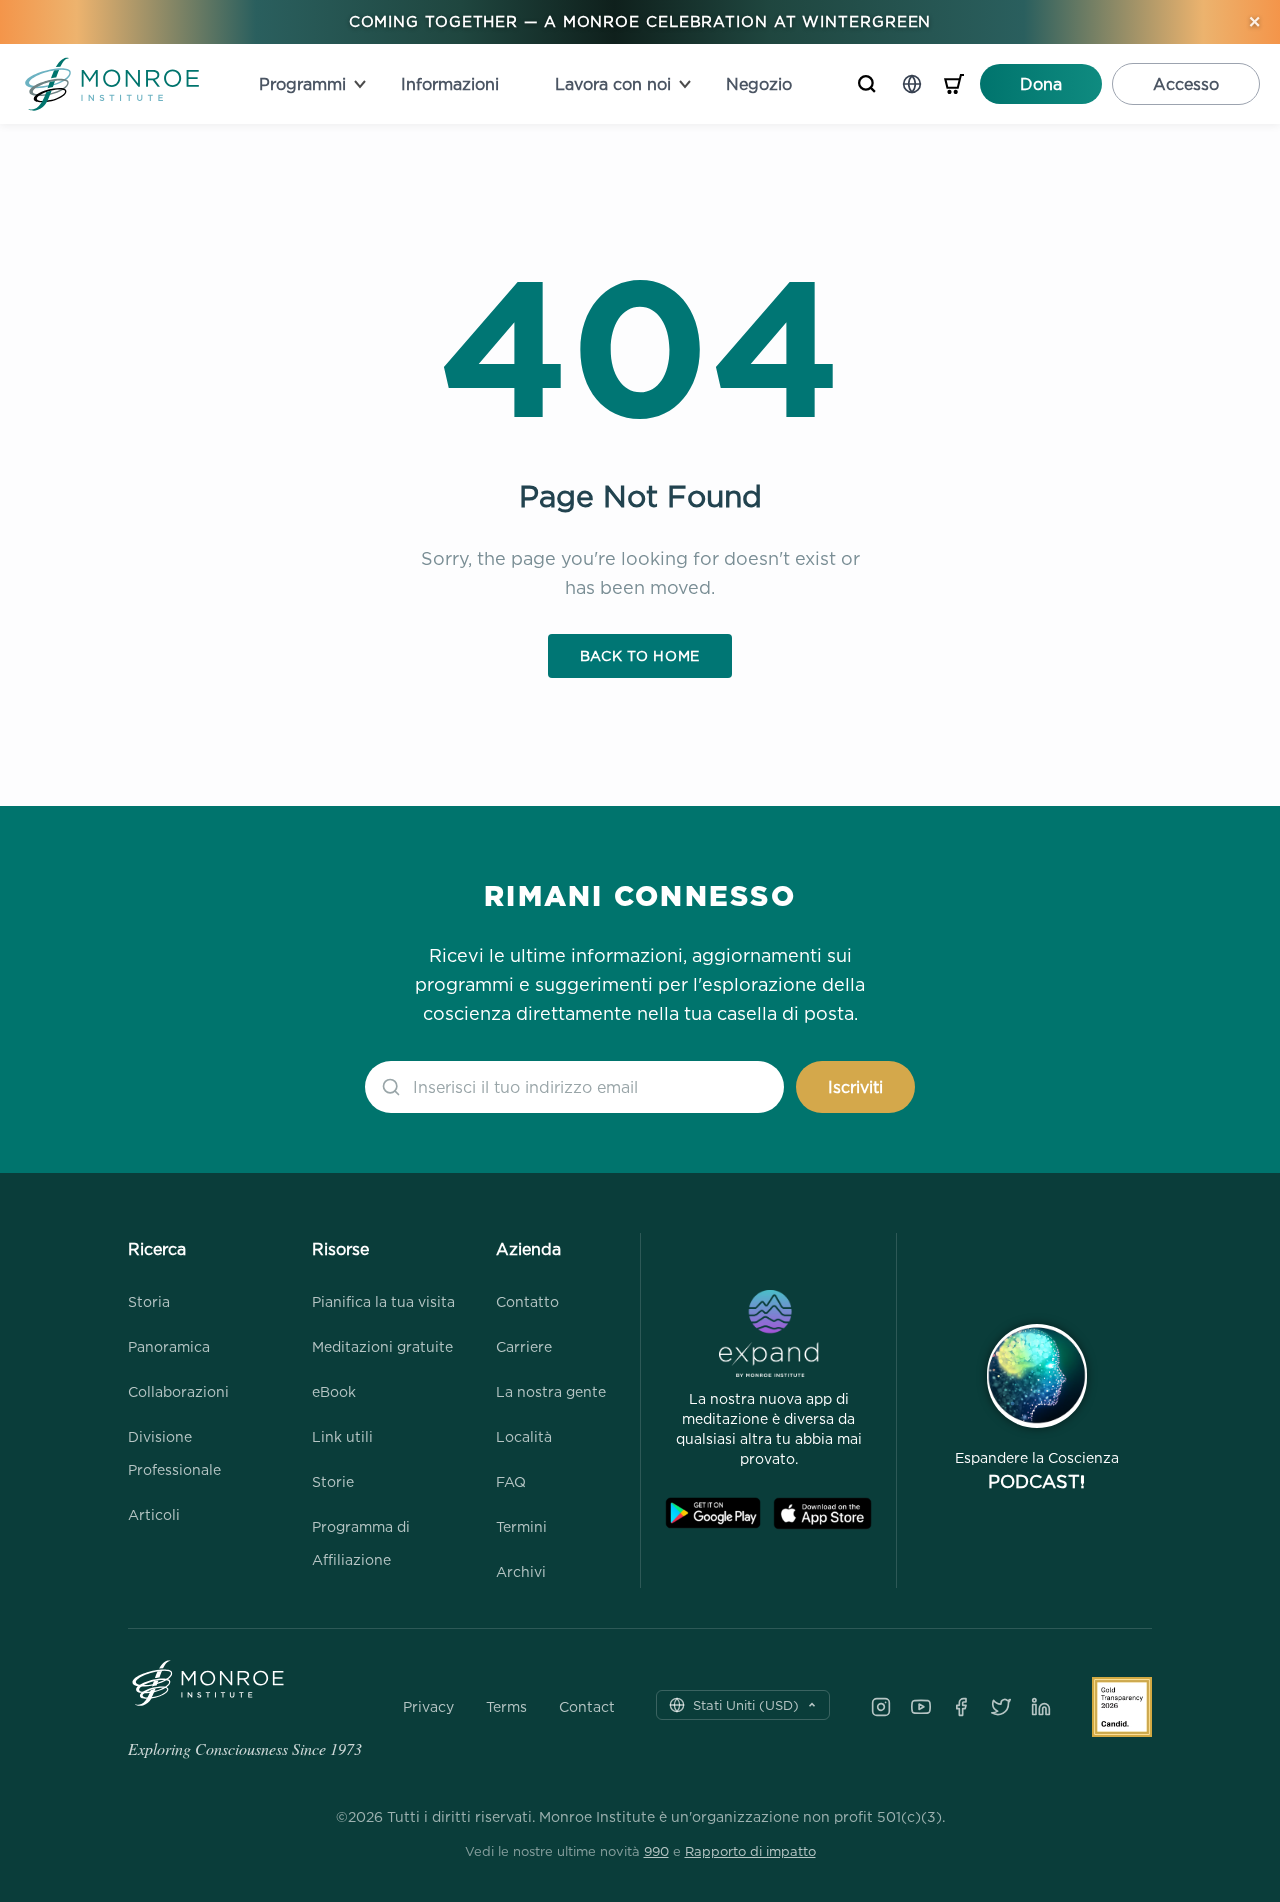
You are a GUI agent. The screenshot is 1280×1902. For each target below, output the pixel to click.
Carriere (524, 1346)
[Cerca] (867, 84)
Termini (521, 1526)
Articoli (154, 1514)
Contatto (527, 1301)
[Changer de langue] (912, 84)
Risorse (340, 1249)
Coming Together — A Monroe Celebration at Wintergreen (640, 21)
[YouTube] (921, 1707)
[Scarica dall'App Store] (822, 1513)
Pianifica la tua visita (383, 1301)
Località (524, 1436)
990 (656, 1851)
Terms (506, 1707)
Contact (587, 1707)
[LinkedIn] (1041, 1707)
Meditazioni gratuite (382, 1346)
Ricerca (157, 1249)
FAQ (511, 1481)
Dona (1041, 84)
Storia (149, 1301)
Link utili (342, 1436)
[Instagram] (881, 1707)
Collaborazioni (178, 1391)
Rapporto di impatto (750, 1851)
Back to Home (640, 655)
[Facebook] (961, 1707)
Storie (333, 1481)
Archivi (521, 1571)
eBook (334, 1391)
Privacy (428, 1707)
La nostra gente (551, 1391)
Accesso (1186, 84)
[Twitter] (1001, 1707)
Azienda (528, 1249)
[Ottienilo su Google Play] (713, 1513)
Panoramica (169, 1346)
